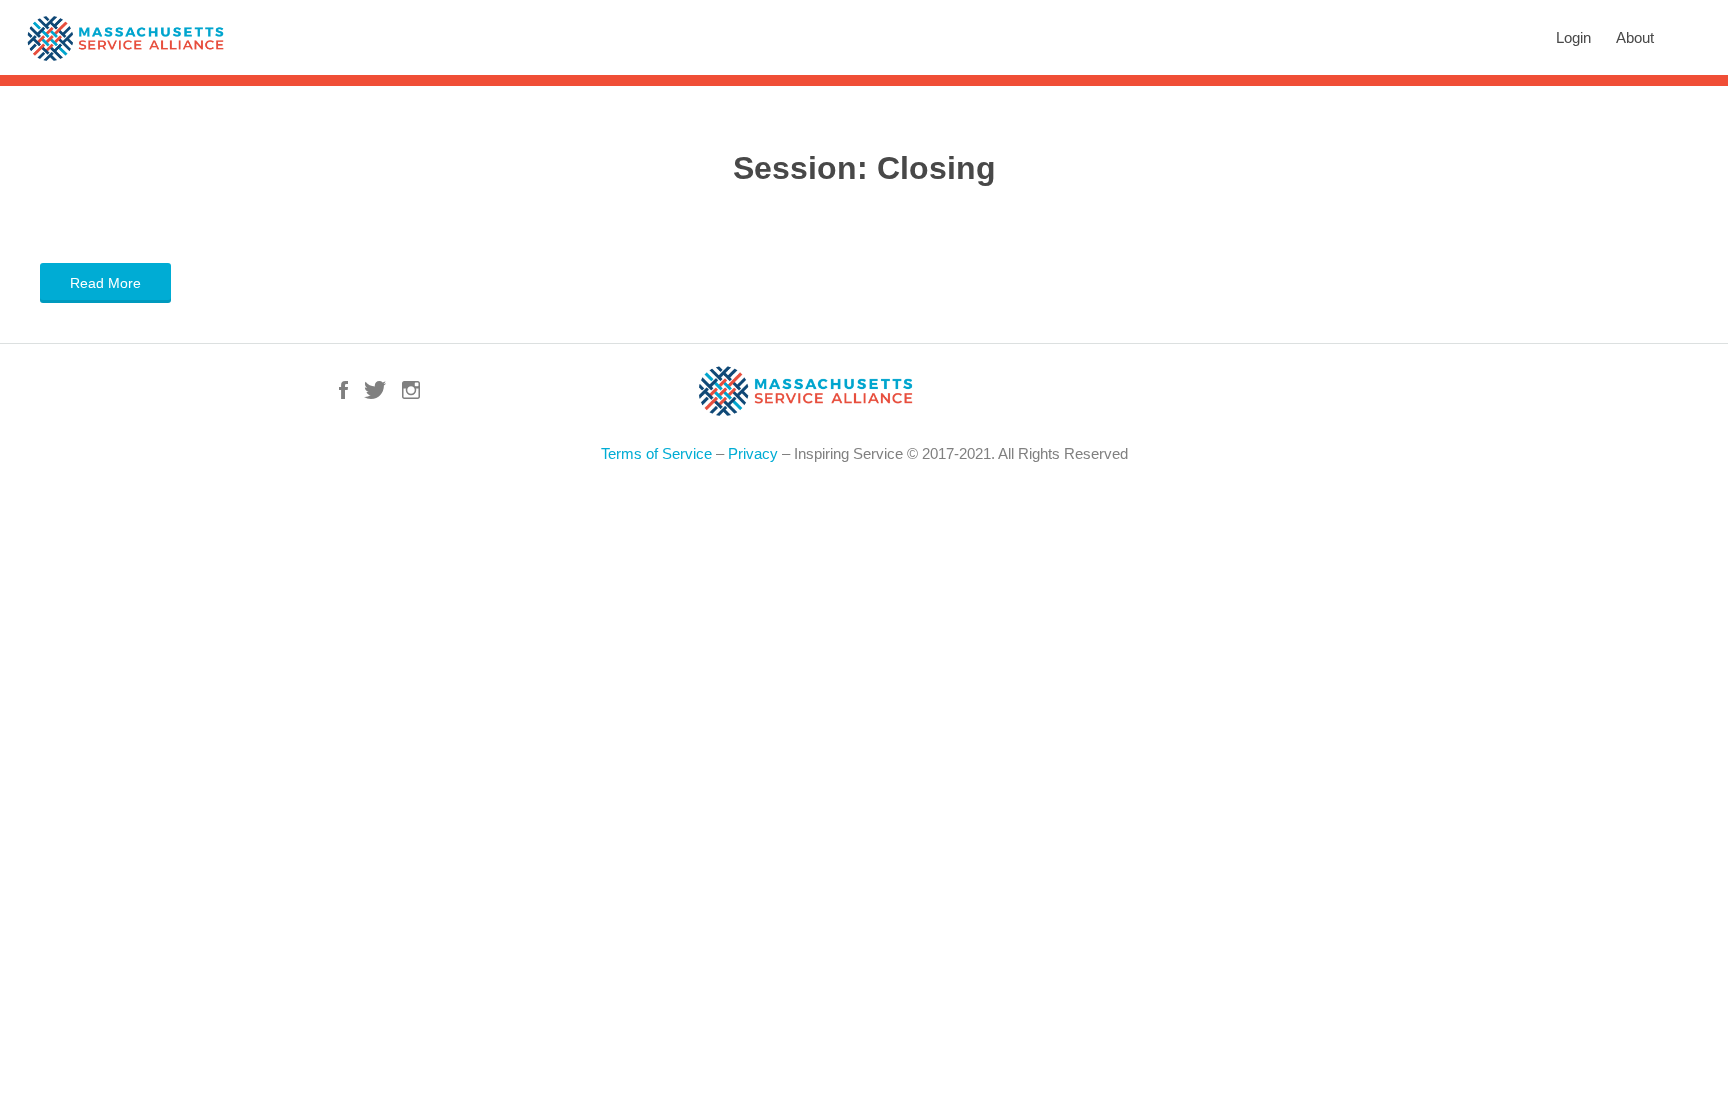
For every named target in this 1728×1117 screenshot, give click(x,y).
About (1635, 37)
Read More (105, 283)
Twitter (375, 390)
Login (1573, 37)
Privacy (753, 453)
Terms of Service (656, 453)
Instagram (411, 390)
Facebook (343, 390)
